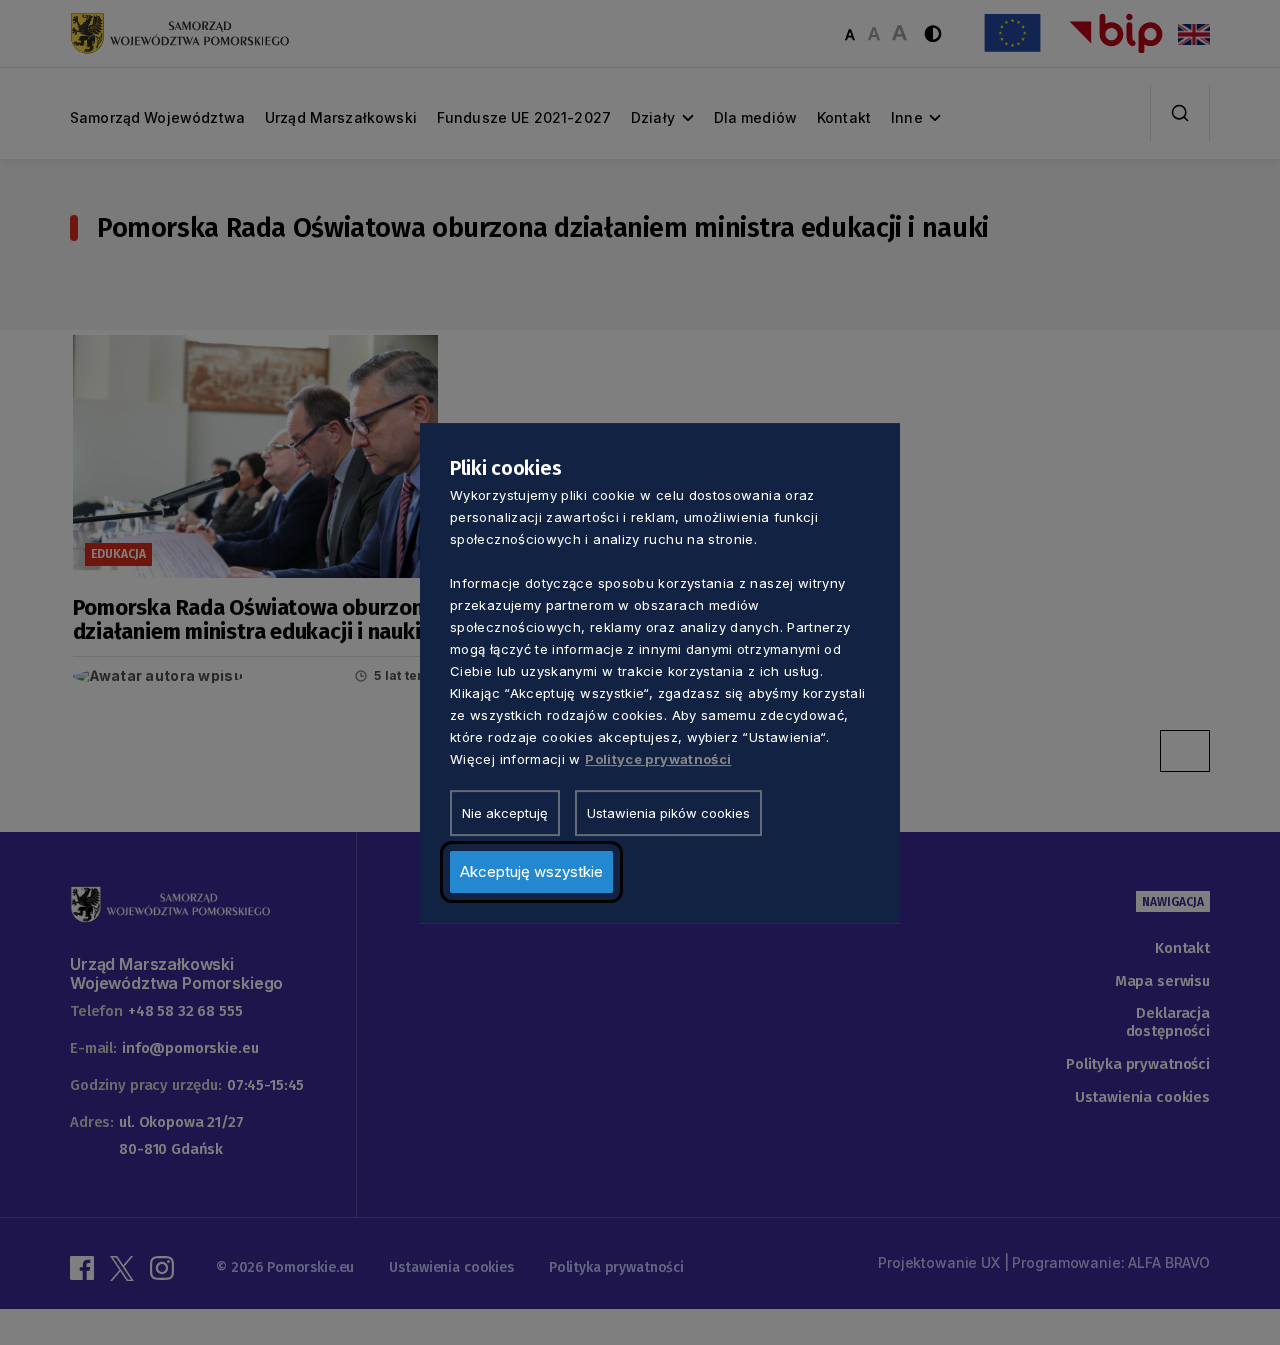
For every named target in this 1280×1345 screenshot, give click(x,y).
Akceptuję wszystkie (531, 870)
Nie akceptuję (505, 812)
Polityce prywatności (658, 758)
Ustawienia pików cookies (668, 812)
